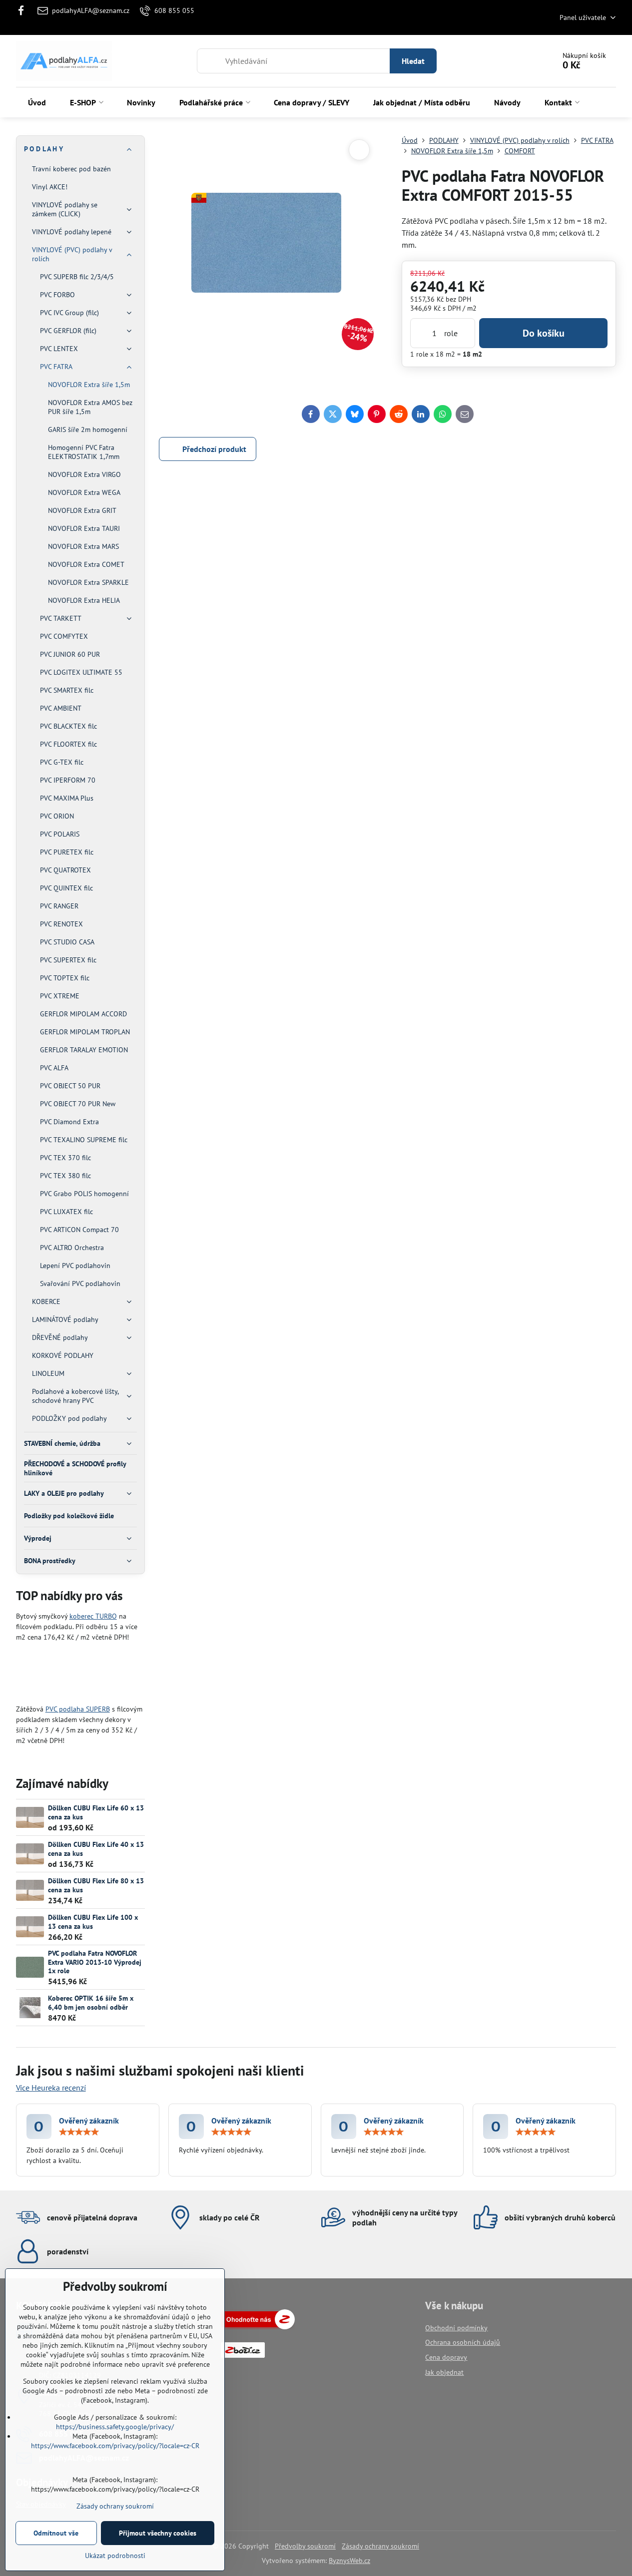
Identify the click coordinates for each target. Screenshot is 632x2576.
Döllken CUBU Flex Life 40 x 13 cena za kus (96, 1849)
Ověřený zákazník (89, 2121)
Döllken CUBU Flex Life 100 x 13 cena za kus (93, 1922)
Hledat (413, 61)
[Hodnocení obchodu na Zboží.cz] (258, 2327)
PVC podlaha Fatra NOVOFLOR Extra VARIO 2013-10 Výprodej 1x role (95, 1962)
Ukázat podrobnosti (115, 2556)
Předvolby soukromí (305, 2546)
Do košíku (544, 333)
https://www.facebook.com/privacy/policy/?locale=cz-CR (115, 2446)
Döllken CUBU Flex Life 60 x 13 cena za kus (96, 1812)
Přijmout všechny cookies (158, 2533)
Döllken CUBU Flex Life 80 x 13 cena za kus (96, 1885)
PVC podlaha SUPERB (78, 1709)
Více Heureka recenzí (51, 2088)
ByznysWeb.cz (349, 2561)
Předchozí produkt (214, 449)
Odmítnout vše (56, 2533)
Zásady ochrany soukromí (380, 2546)
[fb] (24, 10)
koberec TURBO (93, 1616)
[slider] (79, 2132)
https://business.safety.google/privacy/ (115, 2427)
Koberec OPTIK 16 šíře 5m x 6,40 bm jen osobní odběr (91, 2003)
